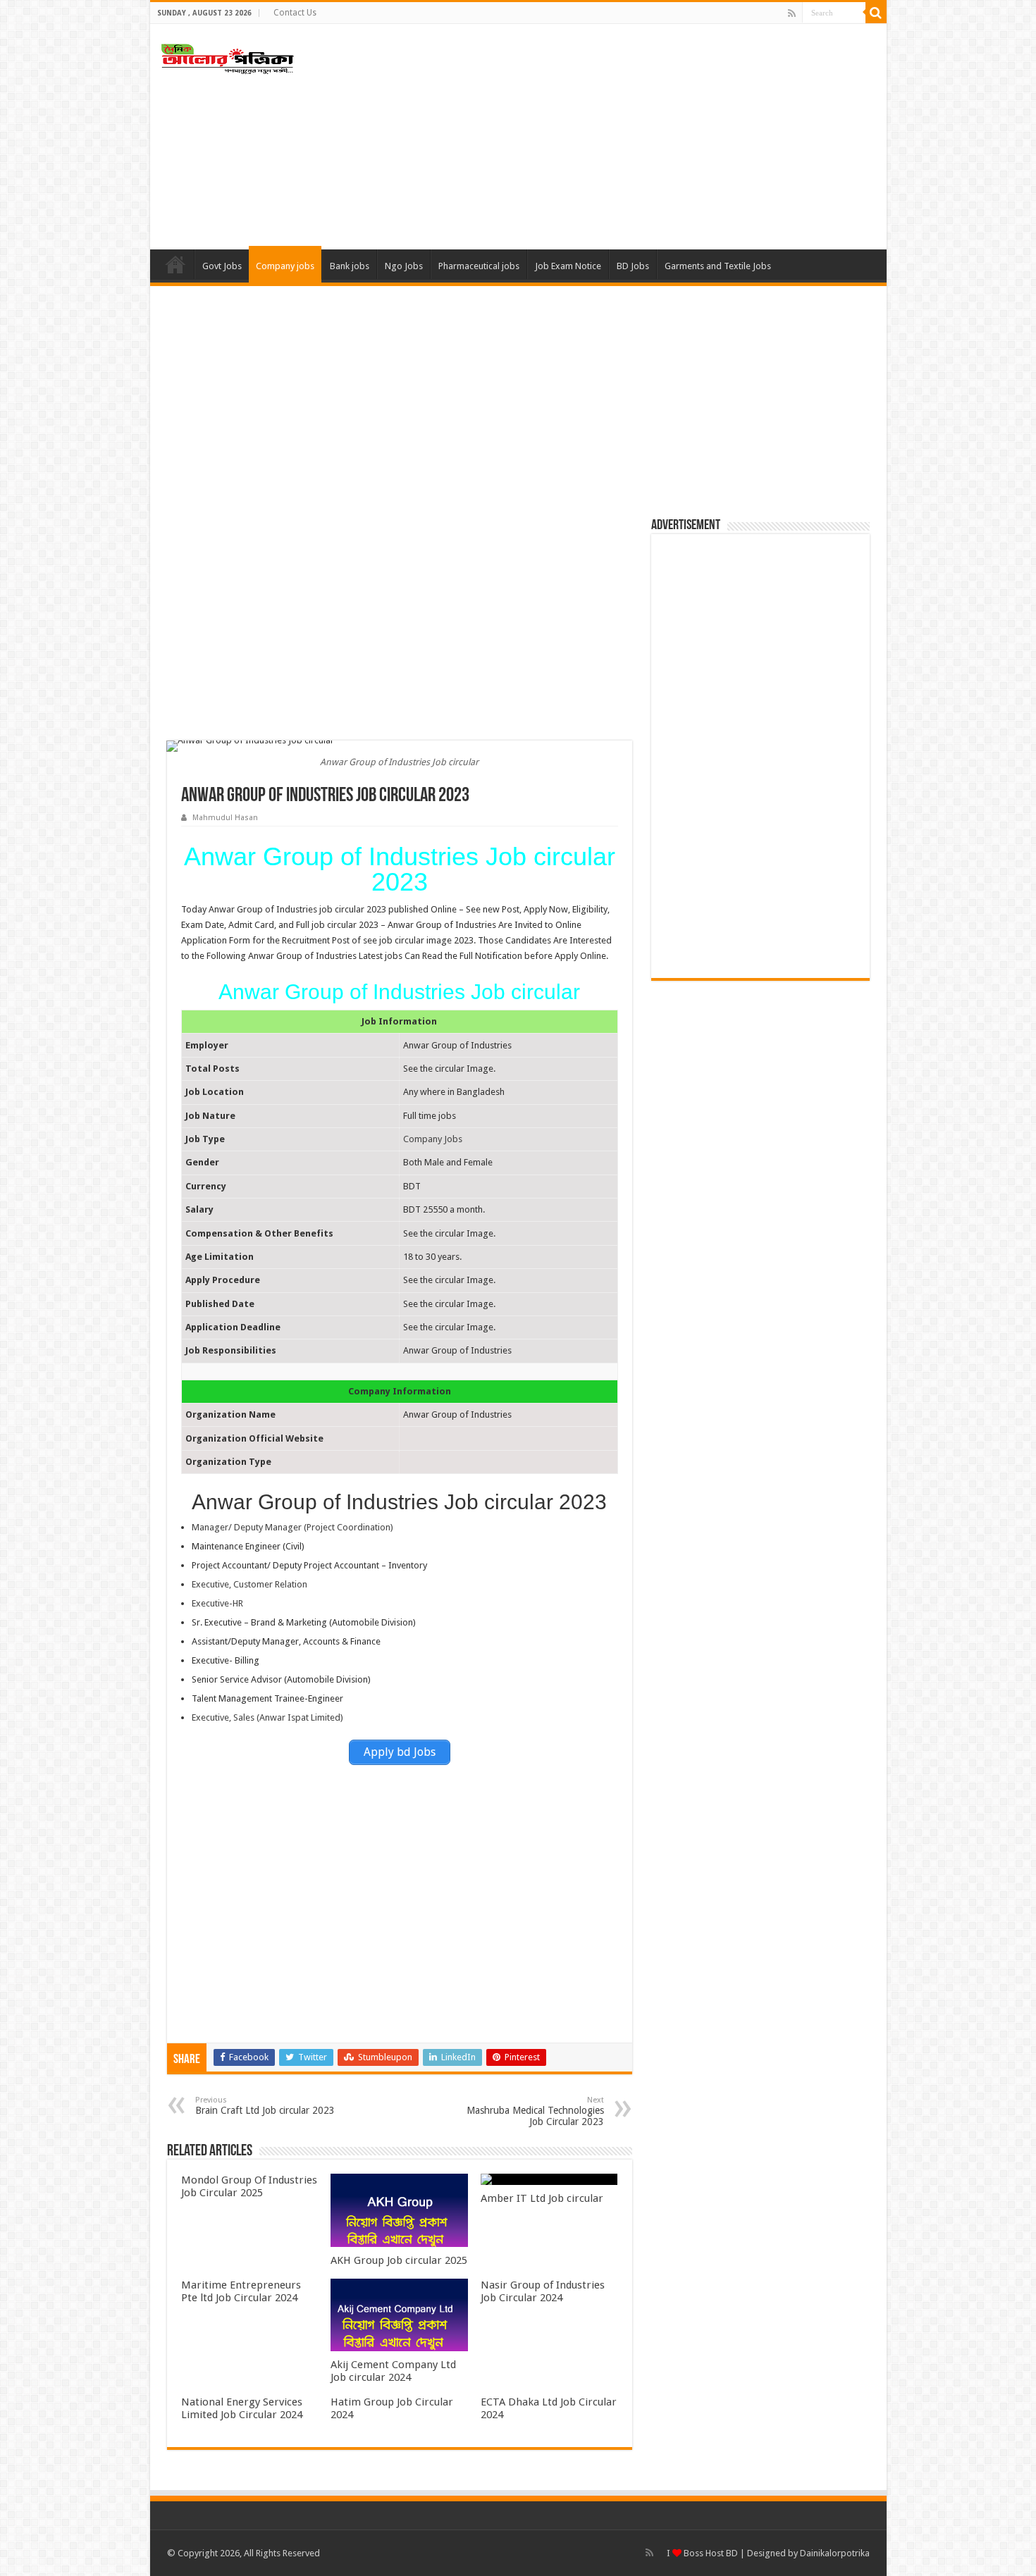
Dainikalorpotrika (835, 2553)
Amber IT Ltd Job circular (542, 2198)
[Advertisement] (619, 137)
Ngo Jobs (404, 266)
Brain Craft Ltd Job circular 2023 (265, 2106)
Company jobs (285, 266)
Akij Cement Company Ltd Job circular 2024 (393, 2371)
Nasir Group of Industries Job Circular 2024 (543, 2291)
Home (175, 264)
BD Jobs (633, 266)
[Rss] (792, 13)
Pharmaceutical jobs (479, 266)
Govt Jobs (222, 266)
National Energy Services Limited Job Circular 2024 (242, 2408)
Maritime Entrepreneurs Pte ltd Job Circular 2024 (241, 2291)
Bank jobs (350, 266)
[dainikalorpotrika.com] (228, 56)
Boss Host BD (710, 2553)
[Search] (876, 13)
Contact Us (295, 13)
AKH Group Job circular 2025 (399, 2260)
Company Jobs (433, 1139)
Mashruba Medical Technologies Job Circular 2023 (535, 2111)
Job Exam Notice (568, 266)
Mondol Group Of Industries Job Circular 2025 (249, 2186)
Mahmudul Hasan (225, 818)
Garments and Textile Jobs (718, 266)
